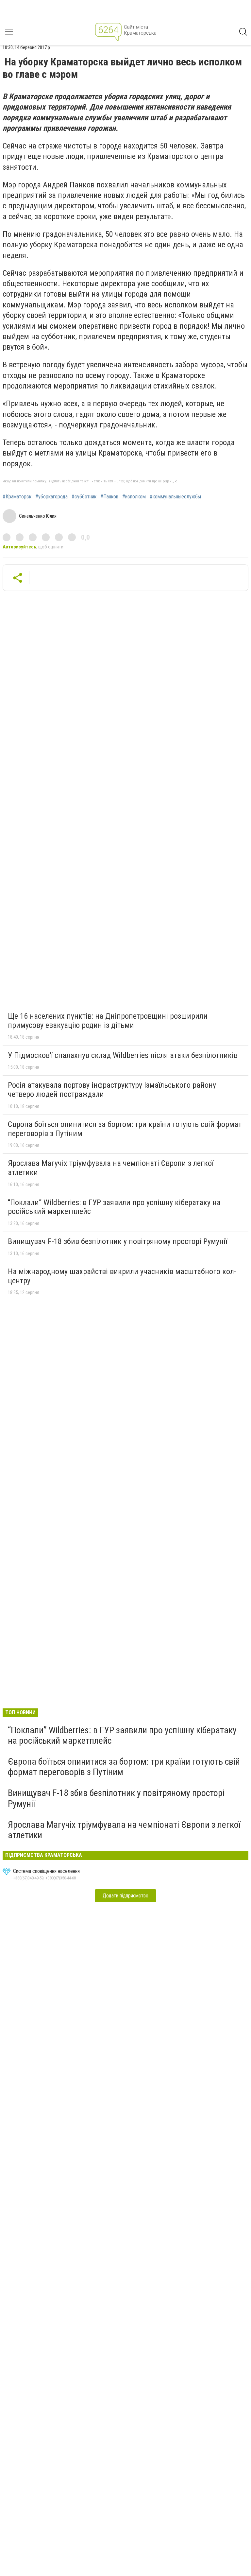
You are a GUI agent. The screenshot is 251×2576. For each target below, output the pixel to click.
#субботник (84, 497)
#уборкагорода (51, 497)
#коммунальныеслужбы (175, 497)
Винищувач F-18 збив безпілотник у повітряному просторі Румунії (117, 1241)
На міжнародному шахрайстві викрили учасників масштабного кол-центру (122, 1276)
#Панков (109, 497)
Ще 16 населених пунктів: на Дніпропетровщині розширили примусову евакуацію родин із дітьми (108, 1021)
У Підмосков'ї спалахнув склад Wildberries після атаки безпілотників (123, 1055)
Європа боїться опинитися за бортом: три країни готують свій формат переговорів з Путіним (125, 1129)
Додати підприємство (125, 1896)
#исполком (134, 497)
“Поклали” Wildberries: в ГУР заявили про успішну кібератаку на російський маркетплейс (114, 1207)
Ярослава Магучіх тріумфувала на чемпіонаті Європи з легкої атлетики (111, 1168)
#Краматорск (17, 497)
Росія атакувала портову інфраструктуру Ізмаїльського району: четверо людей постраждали (113, 1090)
